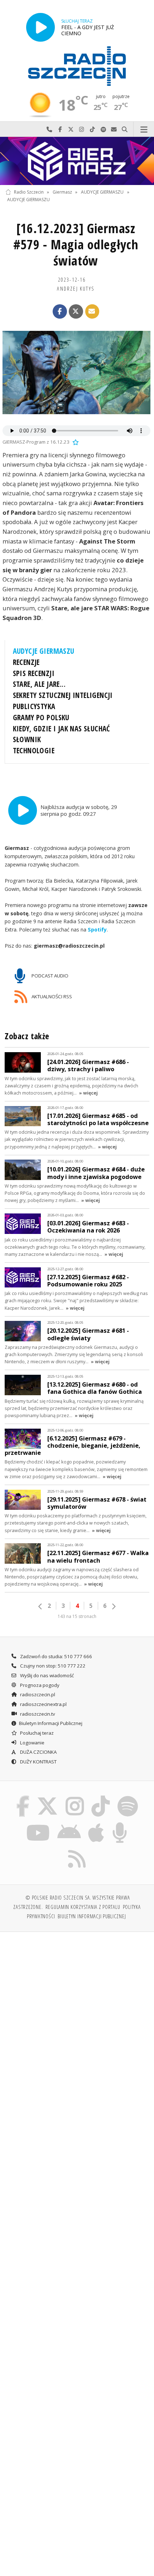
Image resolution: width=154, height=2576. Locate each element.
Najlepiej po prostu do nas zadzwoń (49, 130)
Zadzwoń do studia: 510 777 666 (56, 1656)
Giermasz (62, 192)
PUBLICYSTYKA (34, 706)
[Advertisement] (77, 2018)
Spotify (97, 929)
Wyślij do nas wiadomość (114, 130)
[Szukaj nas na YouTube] (38, 1823)
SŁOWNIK (27, 739)
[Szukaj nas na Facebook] (23, 1797)
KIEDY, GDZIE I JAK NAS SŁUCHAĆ (62, 729)
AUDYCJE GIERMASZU (102, 192)
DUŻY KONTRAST (38, 1762)
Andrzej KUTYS (76, 288)
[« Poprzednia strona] (40, 1606)
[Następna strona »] (114, 1606)
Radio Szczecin (29, 192)
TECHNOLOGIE (34, 750)
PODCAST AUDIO (49, 976)
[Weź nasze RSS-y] (77, 1850)
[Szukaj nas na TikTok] (101, 1797)
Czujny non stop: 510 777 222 (52, 1666)
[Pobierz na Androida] (69, 1823)
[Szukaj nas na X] (48, 1797)
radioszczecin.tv (37, 1714)
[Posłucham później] (75, 442)
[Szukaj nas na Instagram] (75, 1797)
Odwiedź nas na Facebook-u (60, 130)
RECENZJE (26, 662)
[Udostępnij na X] (76, 311)
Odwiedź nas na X (71, 130)
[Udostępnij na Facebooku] (60, 311)
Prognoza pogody (39, 1685)
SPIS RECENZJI (34, 673)
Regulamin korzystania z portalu (83, 1907)
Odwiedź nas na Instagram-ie (82, 130)
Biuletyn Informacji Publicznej (51, 1723)
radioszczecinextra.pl (43, 1704)
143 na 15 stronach (77, 1616)
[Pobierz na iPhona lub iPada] (96, 1823)
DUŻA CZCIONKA (38, 1752)
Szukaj (125, 130)
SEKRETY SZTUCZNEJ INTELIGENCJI (63, 695)
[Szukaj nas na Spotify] (127, 1797)
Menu (144, 130)
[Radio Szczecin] (77, 66)
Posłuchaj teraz (36, 1733)
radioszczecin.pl (37, 1694)
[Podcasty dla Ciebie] (120, 1823)
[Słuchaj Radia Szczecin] (40, 27)
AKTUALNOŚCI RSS (51, 996)
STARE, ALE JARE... (39, 684)
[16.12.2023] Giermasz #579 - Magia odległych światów (76, 244)
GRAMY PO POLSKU (41, 717)
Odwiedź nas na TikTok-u (92, 130)
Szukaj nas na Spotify (103, 130)
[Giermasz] (77, 161)
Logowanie (32, 1743)
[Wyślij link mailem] (92, 311)
